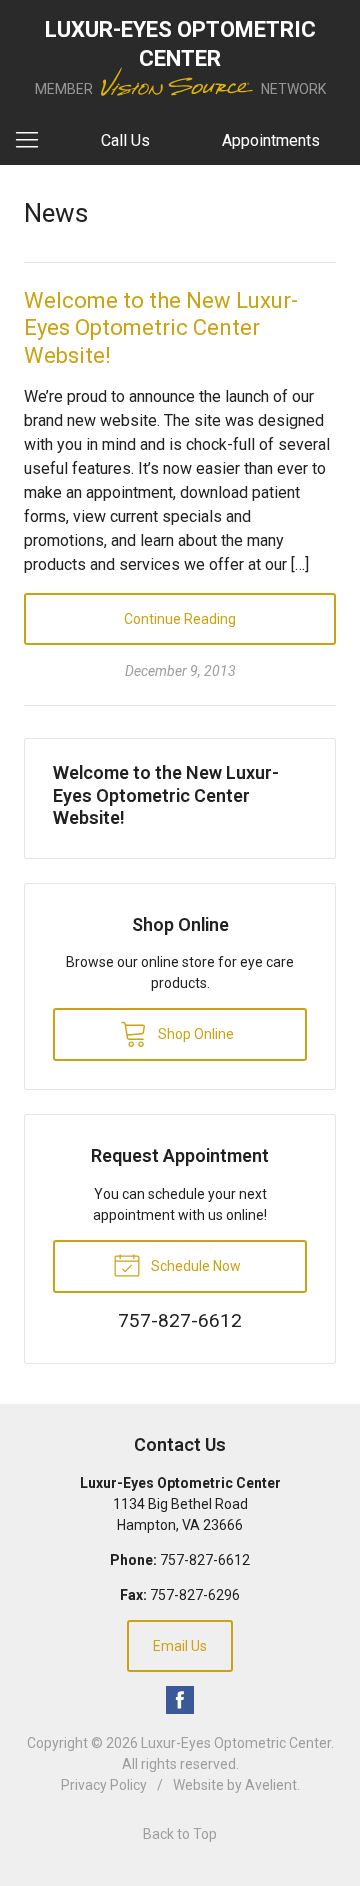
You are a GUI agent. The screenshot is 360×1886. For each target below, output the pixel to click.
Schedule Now (194, 1266)
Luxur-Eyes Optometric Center (236, 1743)
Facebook (180, 1700)
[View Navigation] (34, 141)
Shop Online (194, 1034)
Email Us (180, 1646)
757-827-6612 (205, 1560)
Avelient (271, 1785)
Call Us (125, 140)
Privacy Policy (104, 1785)
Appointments (271, 140)
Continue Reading (180, 619)
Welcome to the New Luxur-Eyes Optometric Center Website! (161, 328)
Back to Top (180, 1834)
